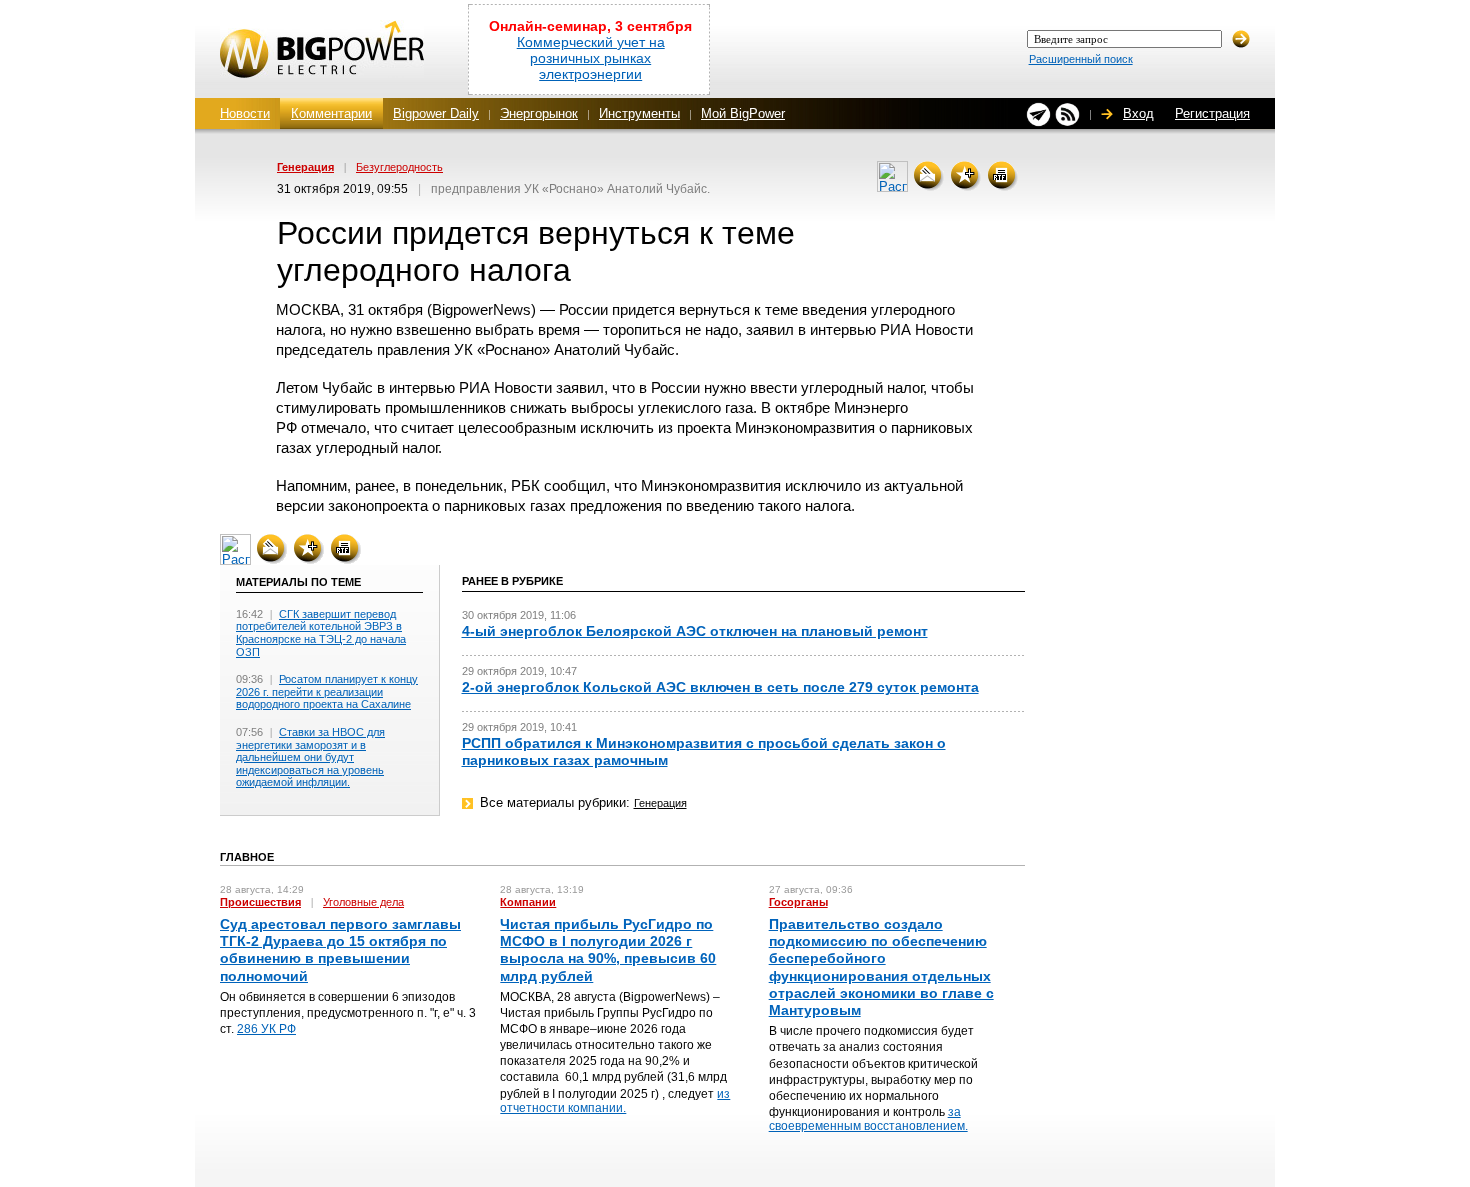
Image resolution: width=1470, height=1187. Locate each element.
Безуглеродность (399, 167)
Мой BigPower (743, 113)
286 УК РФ (266, 1029)
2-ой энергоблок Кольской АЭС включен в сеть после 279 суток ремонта (720, 687)
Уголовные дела (363, 902)
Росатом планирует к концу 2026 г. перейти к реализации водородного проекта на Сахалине (327, 691)
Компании (528, 902)
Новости (245, 113)
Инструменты (639, 113)
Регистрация (1212, 113)
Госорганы (798, 902)
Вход (1138, 113)
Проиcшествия (260, 902)
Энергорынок (539, 113)
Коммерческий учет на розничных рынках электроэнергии (591, 58)
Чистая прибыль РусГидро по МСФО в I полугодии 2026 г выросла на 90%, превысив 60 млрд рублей (608, 950)
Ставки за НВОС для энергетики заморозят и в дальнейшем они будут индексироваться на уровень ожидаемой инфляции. (310, 757)
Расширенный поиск (1081, 59)
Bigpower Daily (436, 113)
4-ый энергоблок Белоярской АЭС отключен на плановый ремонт (695, 631)
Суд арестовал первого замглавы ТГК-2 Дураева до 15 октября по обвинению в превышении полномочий (340, 950)
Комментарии (331, 113)
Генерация (305, 167)
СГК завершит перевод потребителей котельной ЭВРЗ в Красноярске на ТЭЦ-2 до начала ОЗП (321, 633)
